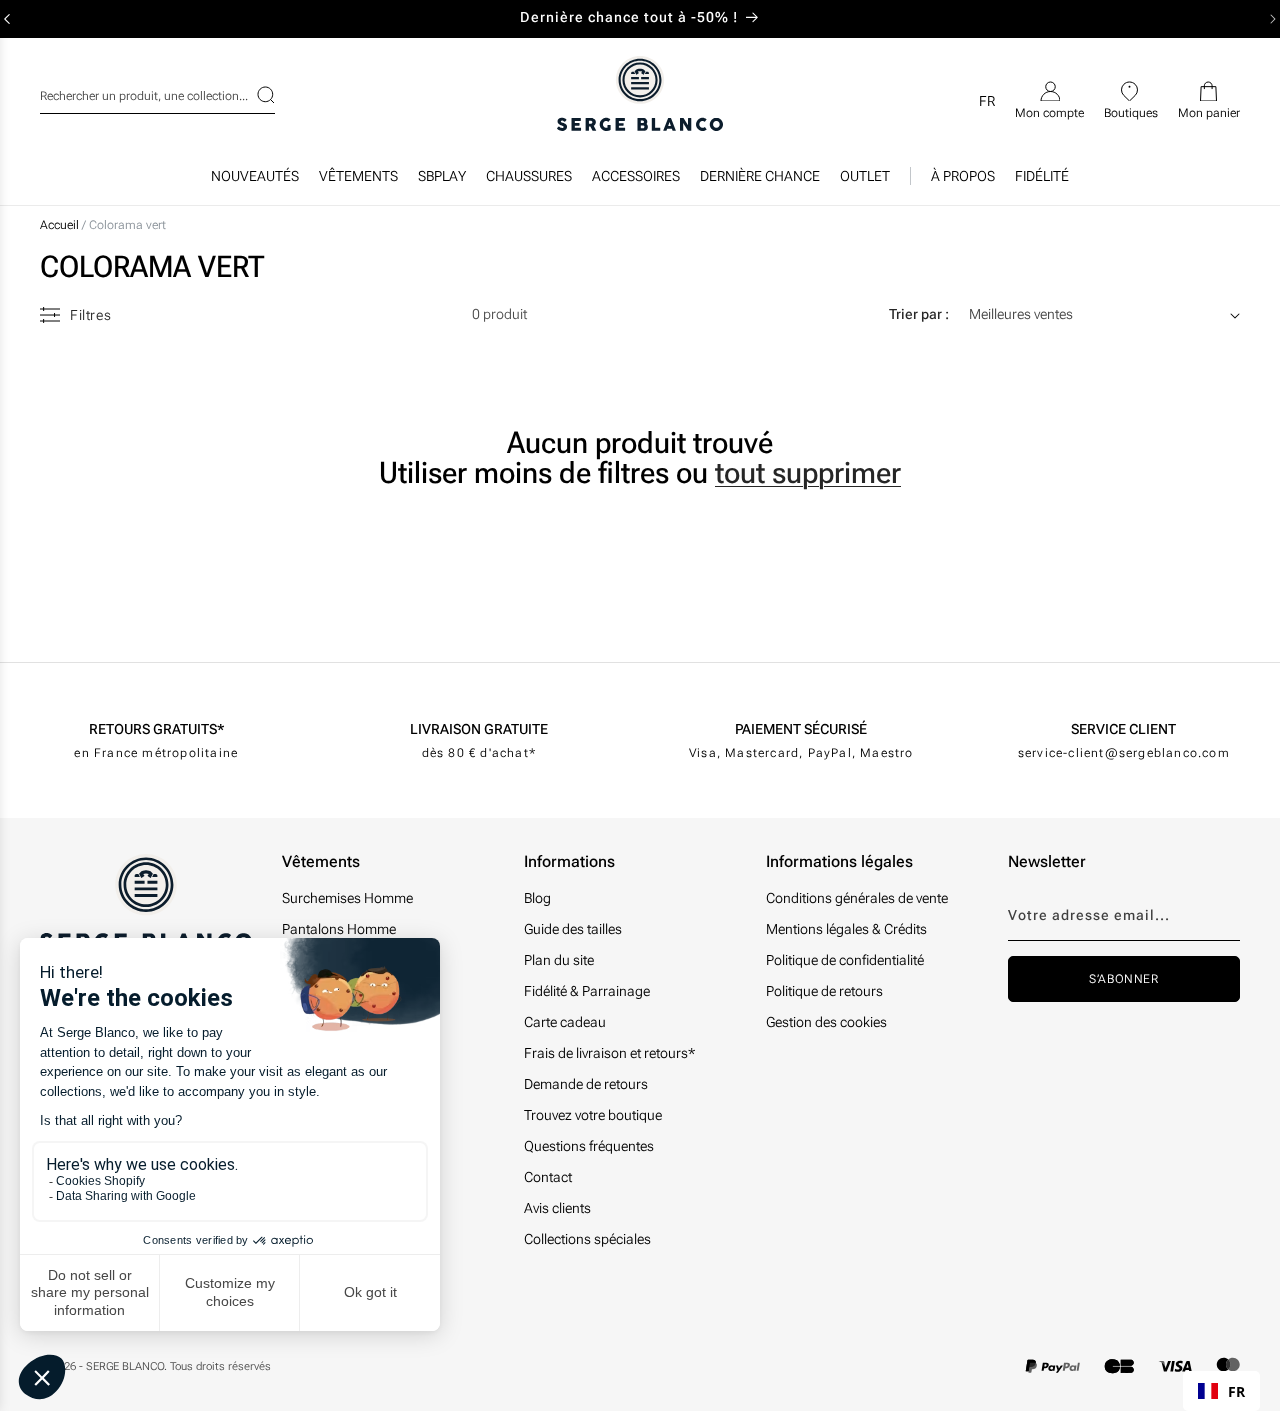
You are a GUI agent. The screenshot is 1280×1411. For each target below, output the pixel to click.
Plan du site (559, 960)
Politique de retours (824, 991)
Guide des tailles (573, 929)
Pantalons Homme (339, 929)
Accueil (59, 225)
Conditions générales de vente (857, 898)
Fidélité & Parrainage (587, 991)
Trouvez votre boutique (593, 1115)
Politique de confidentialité (845, 960)
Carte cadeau (565, 1022)
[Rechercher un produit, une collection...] (253, 95)
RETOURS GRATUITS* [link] (156, 729)
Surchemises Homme (347, 898)
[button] (358, 181)
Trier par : (919, 314)
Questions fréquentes (589, 1146)
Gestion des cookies (826, 1022)
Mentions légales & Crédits (846, 929)
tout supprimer (808, 473)
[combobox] (157, 93)
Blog (537, 898)
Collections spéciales (587, 1239)
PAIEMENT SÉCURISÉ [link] (801, 729)
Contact (548, 1177)
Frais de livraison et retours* (609, 1053)
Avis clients (557, 1208)
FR (1236, 1391)
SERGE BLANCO (125, 1366)
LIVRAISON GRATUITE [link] (479, 729)
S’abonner (1123, 979)
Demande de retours (586, 1084)
